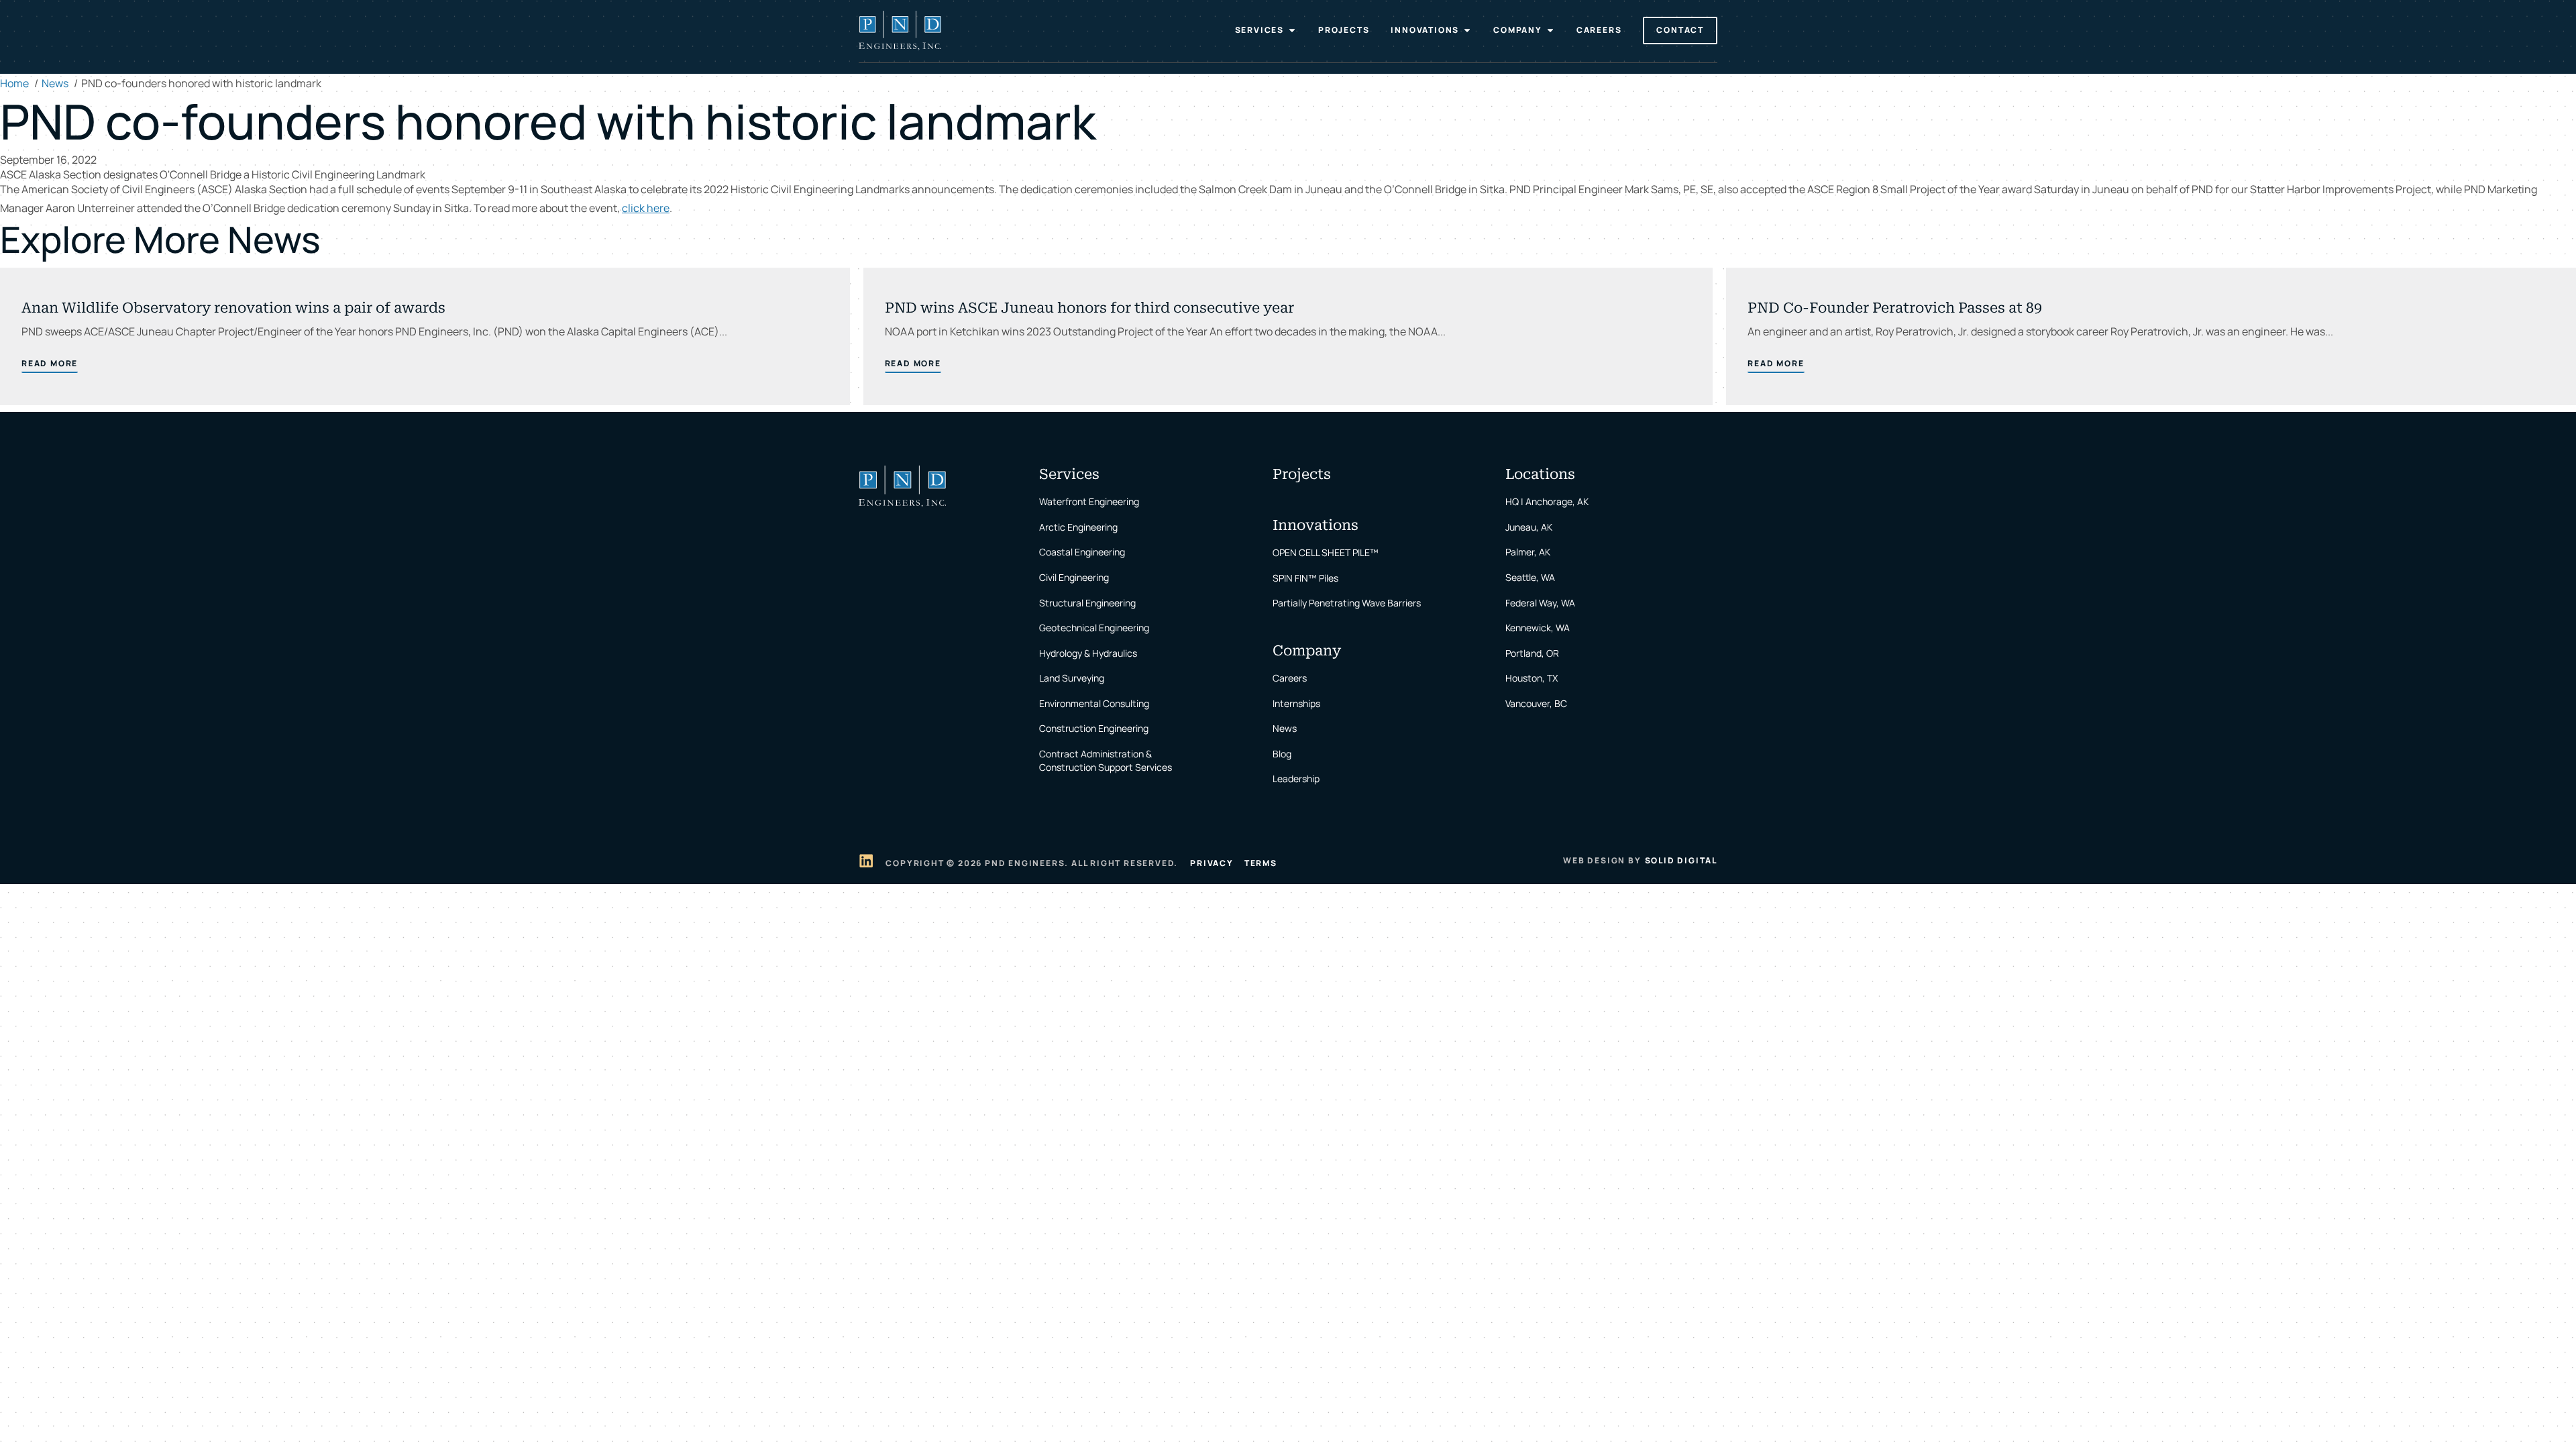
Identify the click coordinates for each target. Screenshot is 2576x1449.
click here (646, 208)
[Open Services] (1292, 30)
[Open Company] (1550, 30)
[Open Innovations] (1467, 30)
